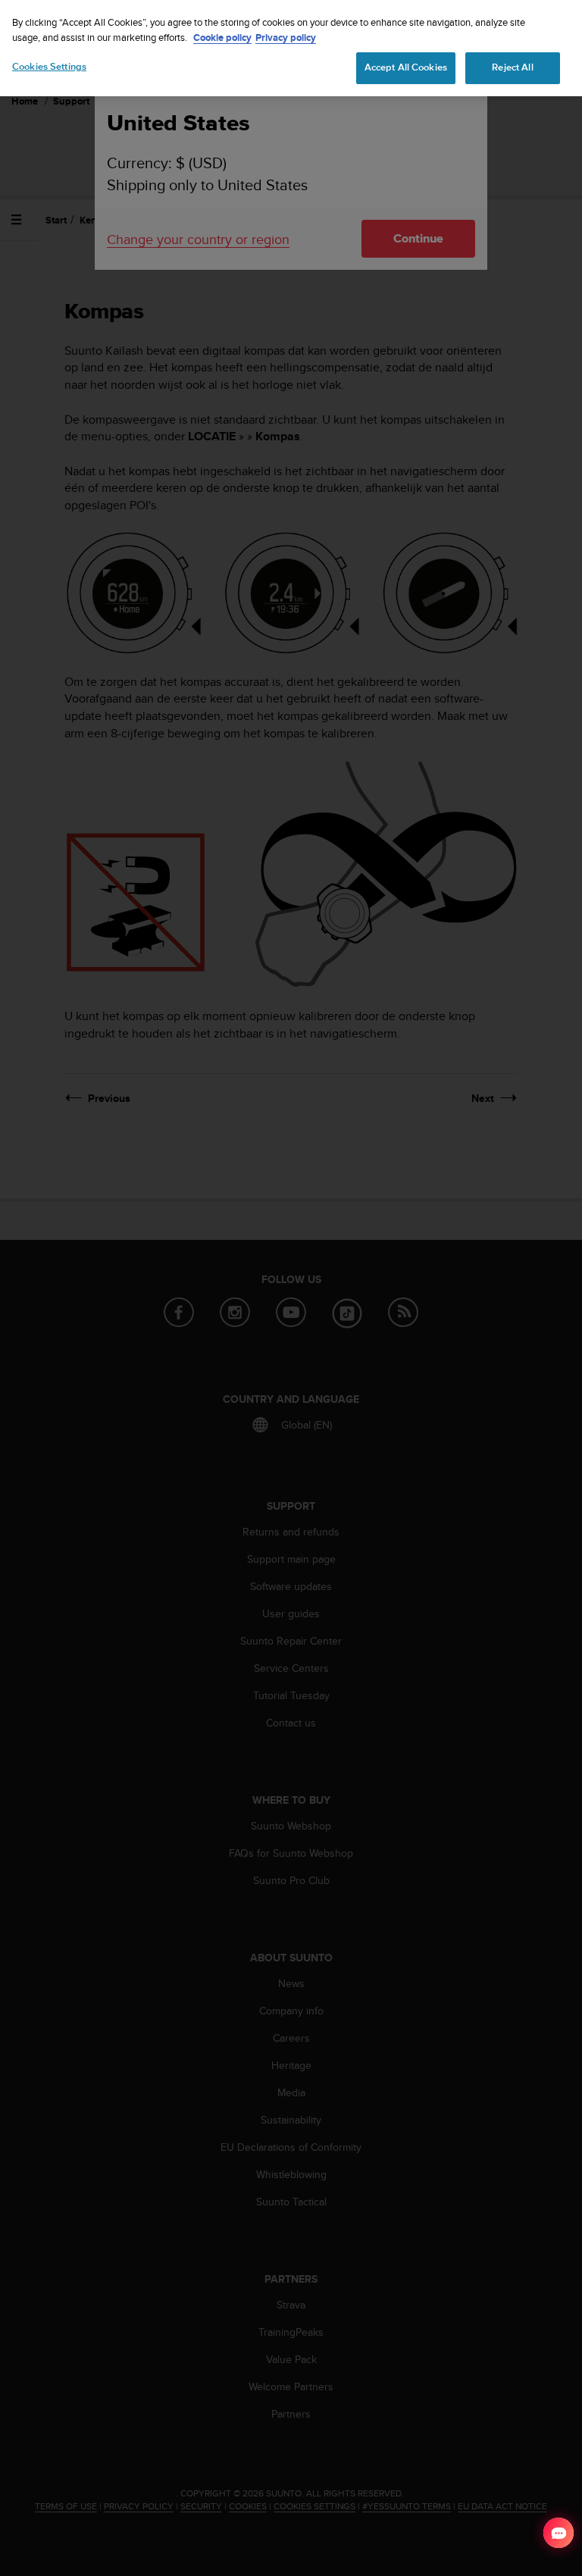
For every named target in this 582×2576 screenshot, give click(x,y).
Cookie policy (222, 38)
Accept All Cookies (406, 67)
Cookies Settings (49, 67)
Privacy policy (286, 38)
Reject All (512, 67)
